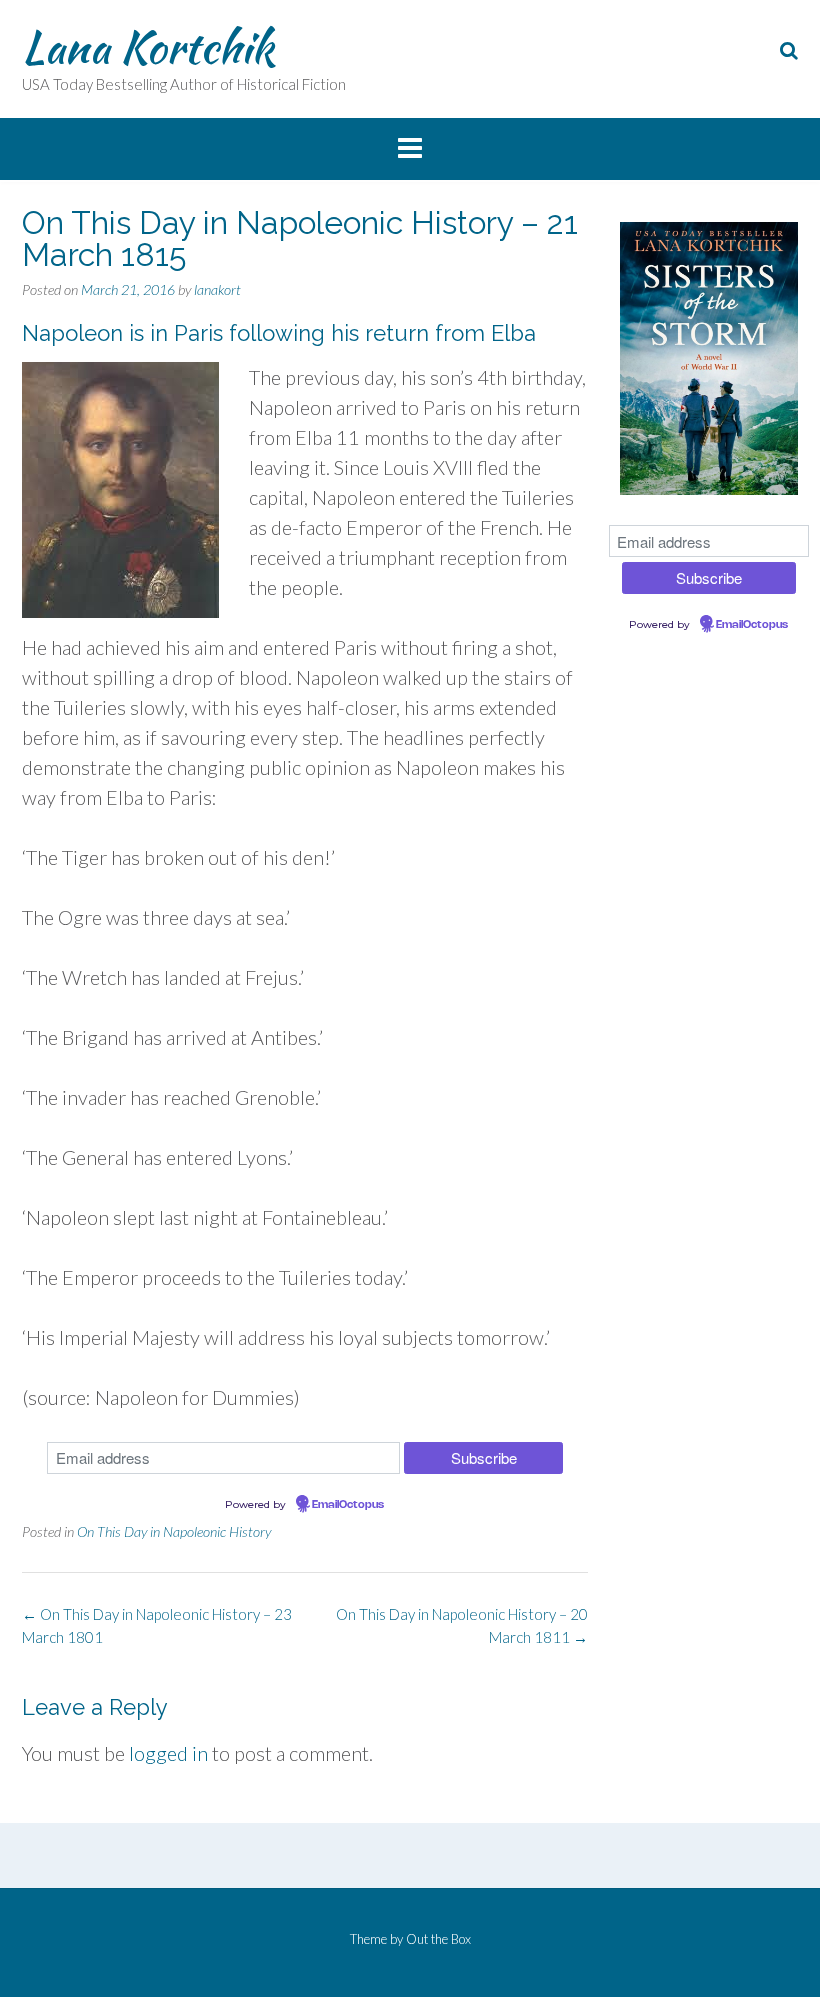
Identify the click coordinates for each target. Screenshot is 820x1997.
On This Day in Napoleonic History (174, 1531)
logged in (168, 1753)
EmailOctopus (348, 1505)
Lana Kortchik (148, 47)
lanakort (217, 289)
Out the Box (438, 1939)
